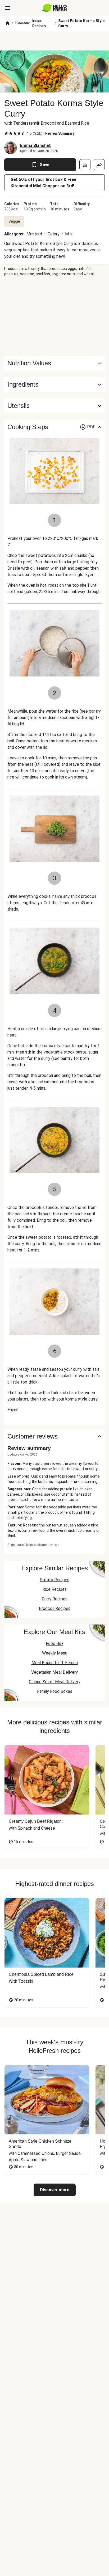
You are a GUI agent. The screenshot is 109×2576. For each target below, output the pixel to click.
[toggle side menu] (7, 8)
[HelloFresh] (55, 8)
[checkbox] (6, 133)
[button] (54, 384)
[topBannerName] (54, 41)
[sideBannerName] (54, 316)
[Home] (7, 23)
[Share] (99, 165)
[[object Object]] (85, 165)
